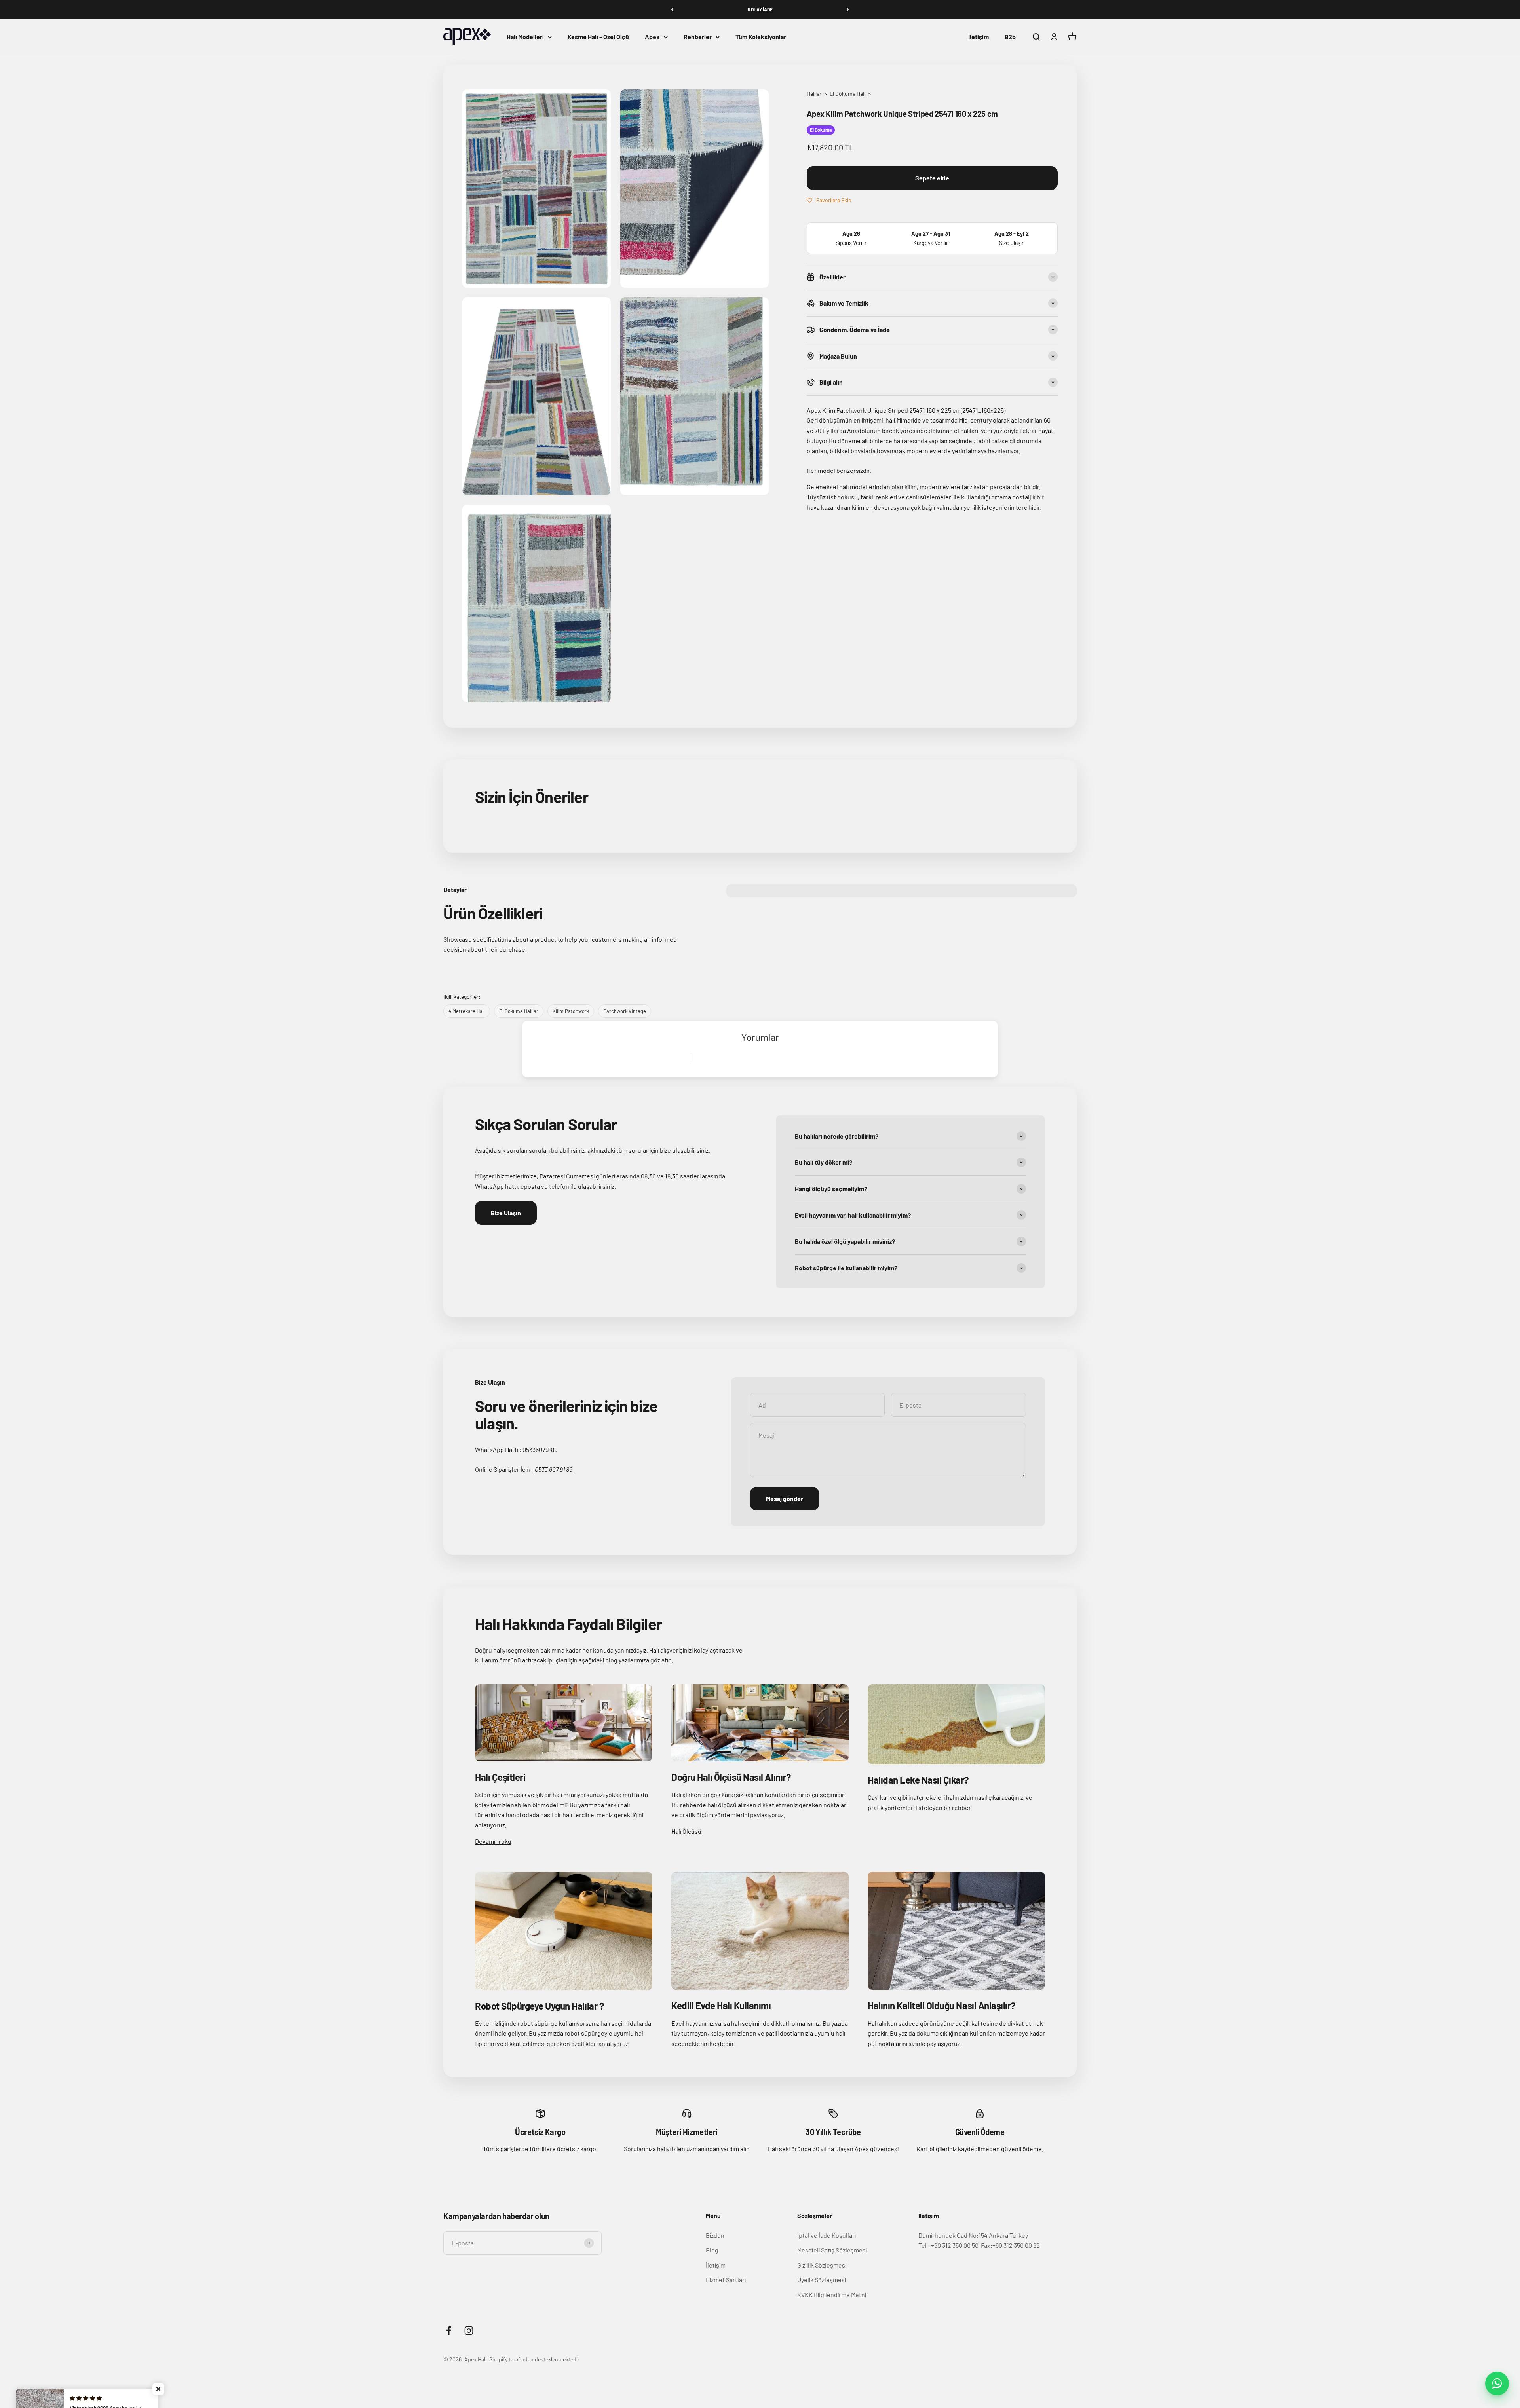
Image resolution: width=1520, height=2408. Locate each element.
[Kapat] (1497, 2275)
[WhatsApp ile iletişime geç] (1497, 2383)
